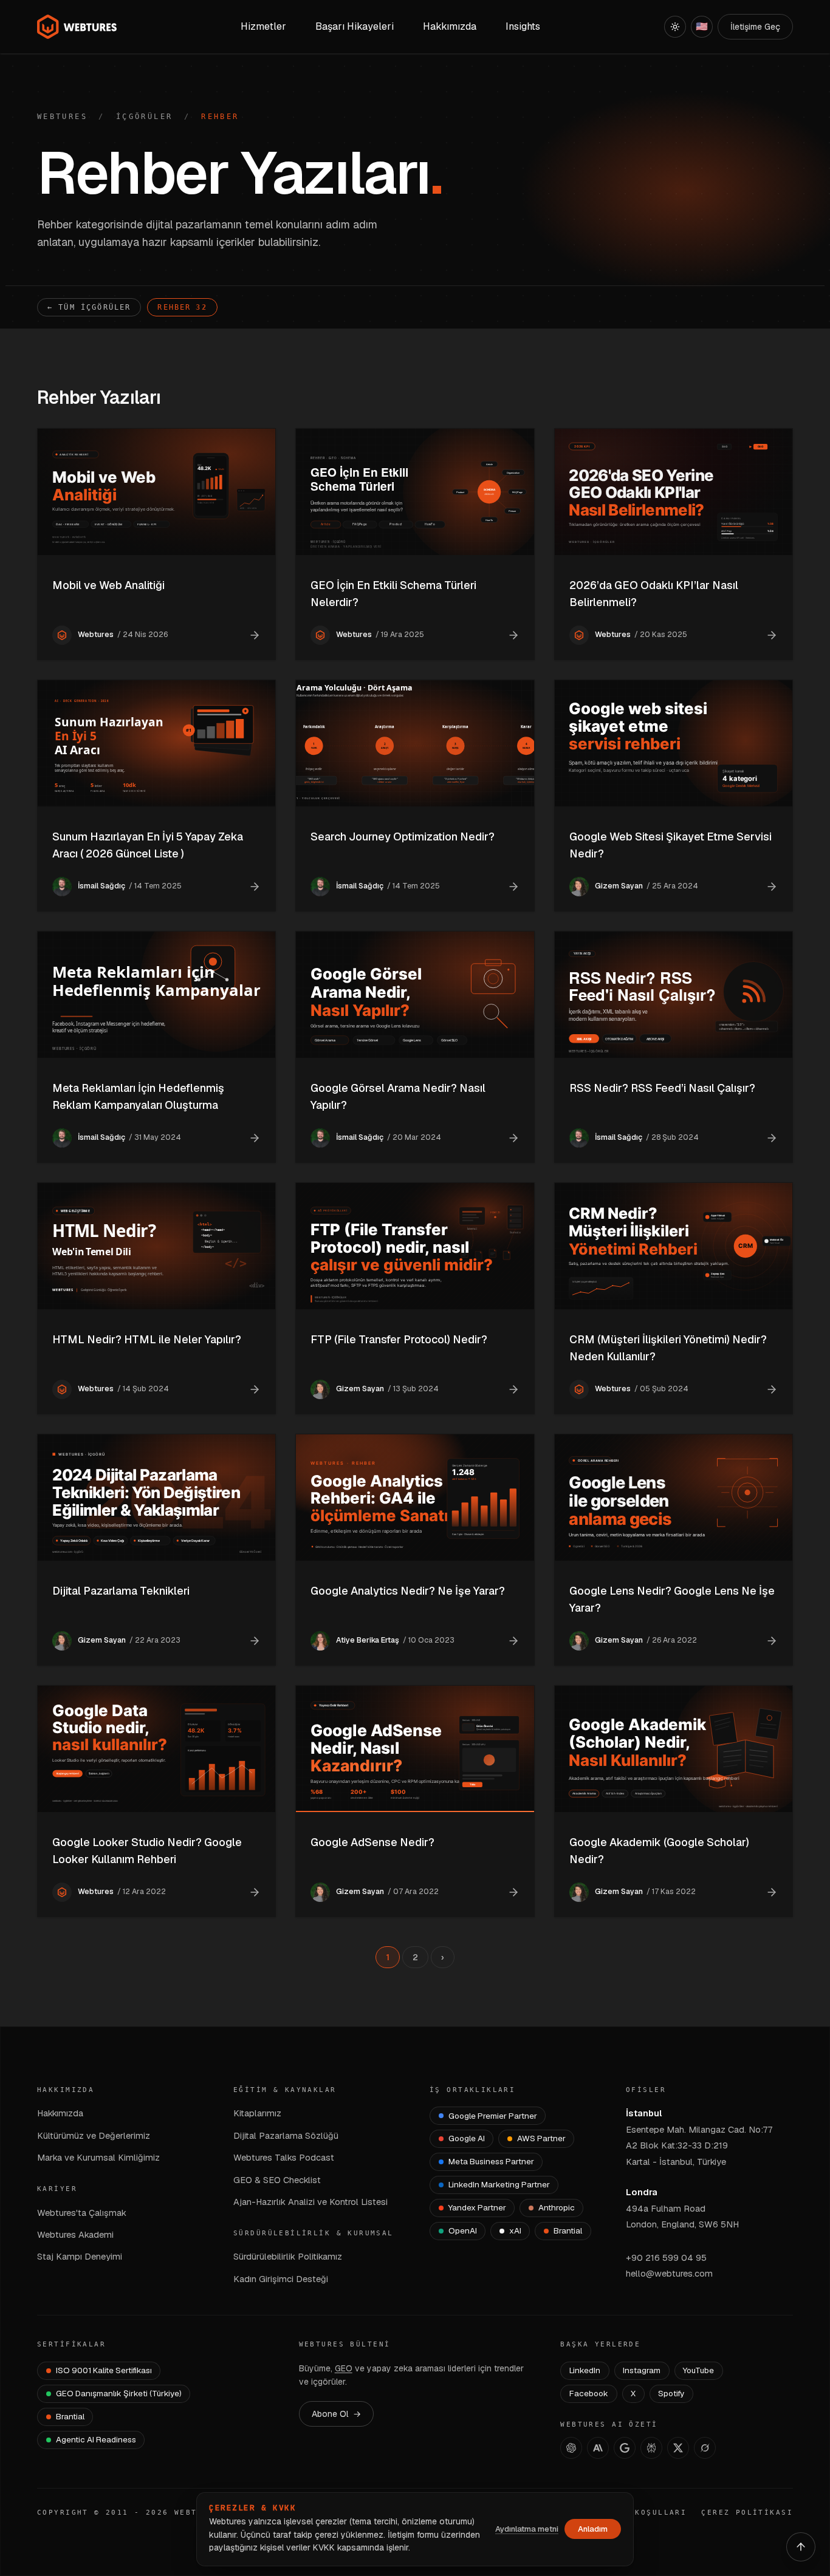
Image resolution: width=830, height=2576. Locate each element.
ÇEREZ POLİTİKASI (747, 2513)
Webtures (62, 117)
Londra (642, 2192)
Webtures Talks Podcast (284, 2157)
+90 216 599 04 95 (666, 2257)
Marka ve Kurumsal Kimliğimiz (98, 2157)
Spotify (671, 2393)
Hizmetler (263, 26)
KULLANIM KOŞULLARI (636, 2513)
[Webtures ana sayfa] (77, 27)
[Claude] (598, 2448)
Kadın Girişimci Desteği (281, 2279)
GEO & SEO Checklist (277, 2180)
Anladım (593, 2529)
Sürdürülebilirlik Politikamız (288, 2256)
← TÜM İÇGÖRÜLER (89, 307)
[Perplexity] (651, 2448)
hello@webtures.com (669, 2273)
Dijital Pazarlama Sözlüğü (286, 2135)
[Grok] (705, 2448)
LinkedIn (585, 2370)
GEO (344, 2368)
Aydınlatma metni (527, 2529)
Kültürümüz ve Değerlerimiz (94, 2135)
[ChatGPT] (571, 2448)
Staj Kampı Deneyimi (80, 2256)
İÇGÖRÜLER (144, 117)
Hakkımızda (60, 2113)
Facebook (589, 2393)
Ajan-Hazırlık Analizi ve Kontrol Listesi (310, 2202)
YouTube (698, 2370)
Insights (523, 26)
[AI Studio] (625, 2448)
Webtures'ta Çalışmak (82, 2213)
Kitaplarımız (257, 2113)
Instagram (642, 2370)
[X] (678, 2448)
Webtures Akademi (75, 2234)
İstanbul (644, 2113)
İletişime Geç (755, 27)
